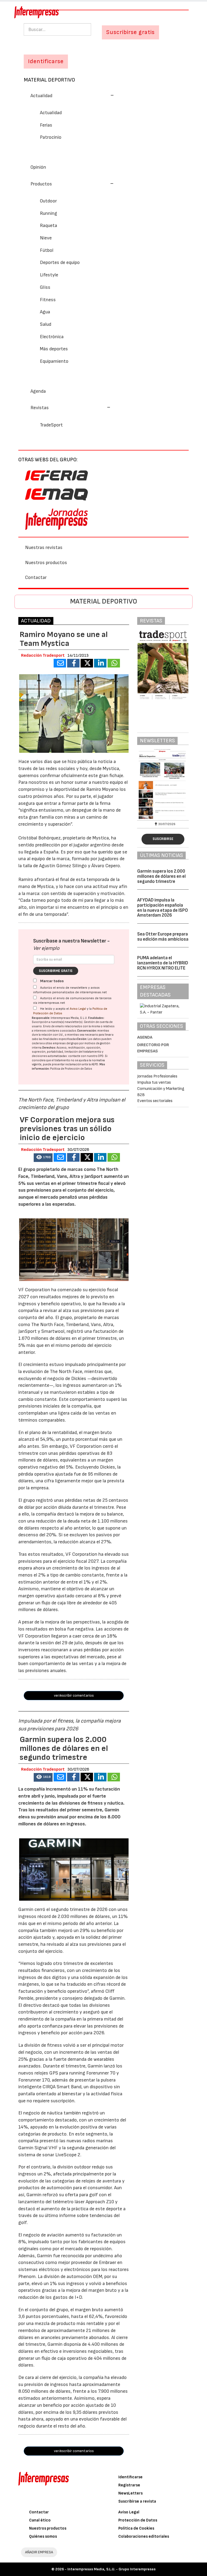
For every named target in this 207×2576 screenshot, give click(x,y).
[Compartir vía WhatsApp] (114, 663)
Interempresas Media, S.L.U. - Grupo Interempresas (111, 2569)
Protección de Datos (138, 2520)
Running (49, 213)
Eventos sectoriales (155, 1101)
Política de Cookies (136, 2528)
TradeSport (51, 425)
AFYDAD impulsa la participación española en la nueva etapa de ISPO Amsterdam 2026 (163, 908)
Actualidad (51, 113)
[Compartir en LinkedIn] (100, 663)
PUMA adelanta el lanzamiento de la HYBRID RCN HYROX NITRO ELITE (163, 963)
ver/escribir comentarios (74, 1695)
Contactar (36, 577)
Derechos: (49, 1048)
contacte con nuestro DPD (86, 1056)
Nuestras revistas (44, 548)
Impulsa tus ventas (154, 1082)
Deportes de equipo (60, 262)
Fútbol (47, 250)
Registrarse (129, 2485)
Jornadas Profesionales (157, 1076)
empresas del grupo (66, 1043)
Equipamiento (54, 361)
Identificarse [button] (46, 61)
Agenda (38, 391)
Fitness (48, 300)
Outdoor (48, 201)
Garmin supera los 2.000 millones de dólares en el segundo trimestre (161, 876)
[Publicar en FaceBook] (73, 663)
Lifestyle (49, 275)
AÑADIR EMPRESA (39, 2552)
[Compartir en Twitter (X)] (87, 663)
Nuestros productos (46, 563)
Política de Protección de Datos (71, 1069)
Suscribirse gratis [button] (130, 32)
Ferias (46, 125)
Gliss (45, 287)
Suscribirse (163, 839)
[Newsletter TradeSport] (163, 784)
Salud (46, 324)
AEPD (95, 1064)
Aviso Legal (78, 1009)
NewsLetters (130, 2493)
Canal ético (40, 2520)
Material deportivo (49, 80)
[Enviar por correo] (60, 663)
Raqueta (49, 226)
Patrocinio (51, 137)
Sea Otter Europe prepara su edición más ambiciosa (163, 937)
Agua (45, 312)
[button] (72, 96)
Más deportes (54, 349)
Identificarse (130, 2477)
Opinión (38, 167)
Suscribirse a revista (137, 2501)
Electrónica (52, 337)
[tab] (103, 95)
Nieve (46, 238)
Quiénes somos (43, 2536)
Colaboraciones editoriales (144, 2536)
